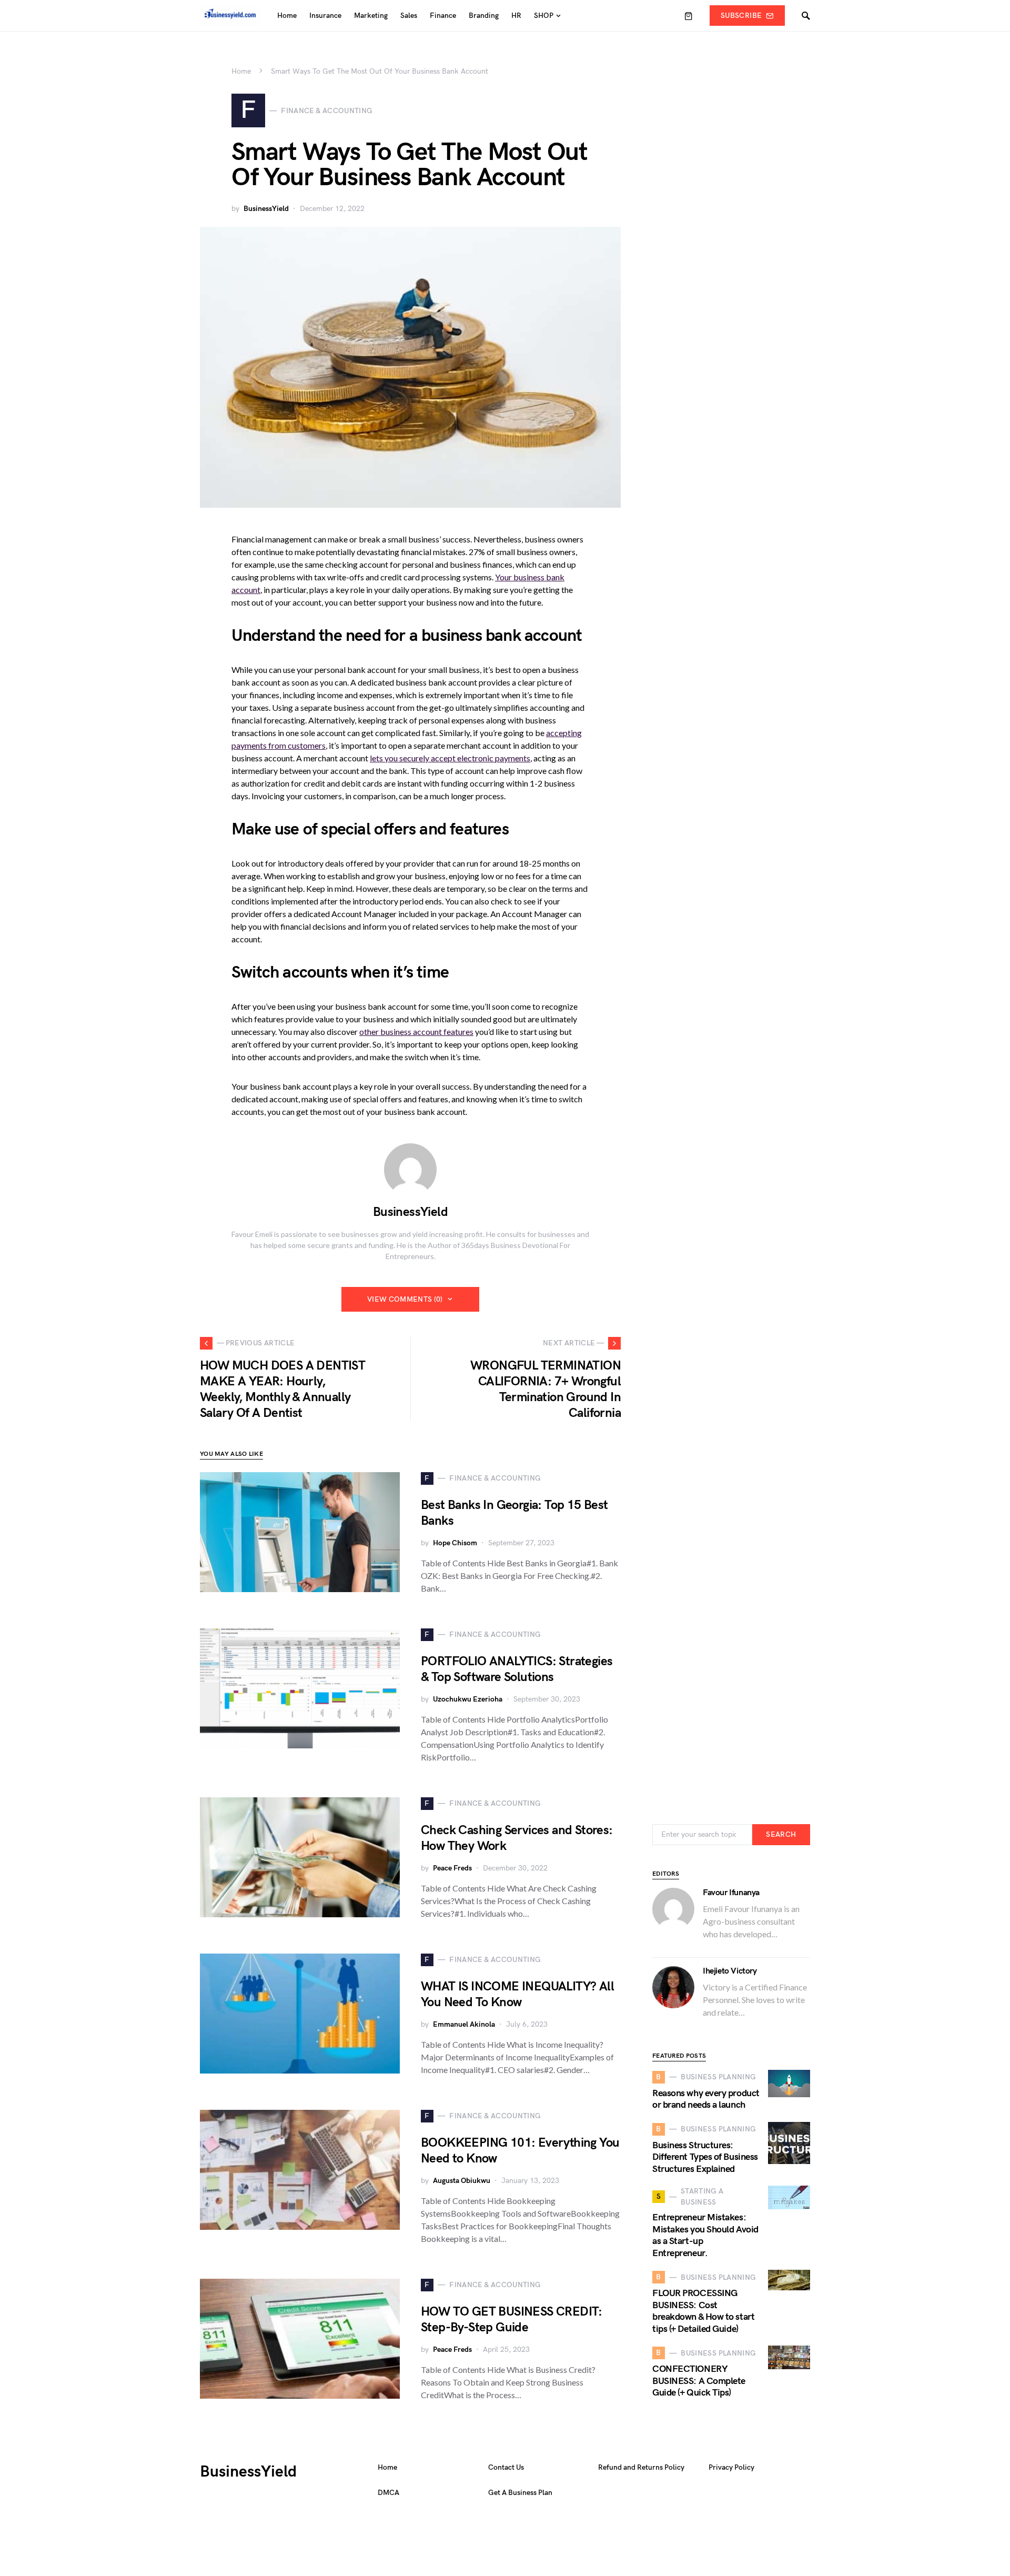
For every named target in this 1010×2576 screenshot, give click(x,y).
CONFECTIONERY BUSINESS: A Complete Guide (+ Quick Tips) (699, 2381)
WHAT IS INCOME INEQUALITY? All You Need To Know (517, 1994)
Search (781, 1834)
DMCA (388, 2493)
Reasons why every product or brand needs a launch (706, 2099)
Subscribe (741, 16)
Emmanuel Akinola (464, 2024)
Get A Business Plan (520, 2493)
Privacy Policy (731, 2467)
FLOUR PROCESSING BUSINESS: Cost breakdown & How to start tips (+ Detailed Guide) (703, 2311)
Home (241, 71)
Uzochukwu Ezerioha (468, 1699)
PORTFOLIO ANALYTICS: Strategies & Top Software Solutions (517, 1669)
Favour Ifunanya (731, 1893)
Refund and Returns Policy (641, 2467)
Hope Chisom (455, 1543)
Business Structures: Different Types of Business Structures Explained (705, 2157)
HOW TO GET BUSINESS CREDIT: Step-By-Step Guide (512, 2320)
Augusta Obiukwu (462, 2181)
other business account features (416, 1032)
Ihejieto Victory (730, 1971)
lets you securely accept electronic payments (450, 758)
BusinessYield (266, 209)
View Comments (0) (405, 1299)
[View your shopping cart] (689, 16)
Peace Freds (452, 1868)
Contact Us (506, 2467)
